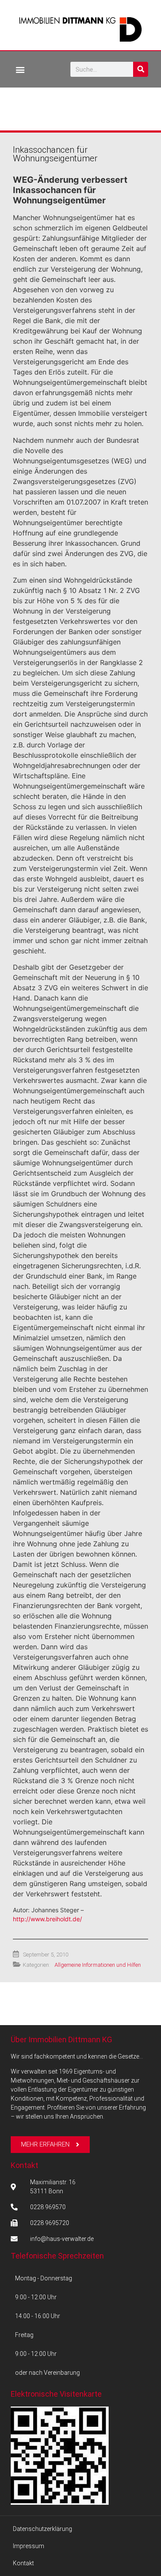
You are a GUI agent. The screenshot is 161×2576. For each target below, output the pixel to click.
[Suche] (141, 69)
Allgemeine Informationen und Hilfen (98, 1965)
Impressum (29, 2546)
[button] (20, 69)
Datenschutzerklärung (43, 2529)
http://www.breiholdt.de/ (47, 1919)
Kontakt (24, 2165)
